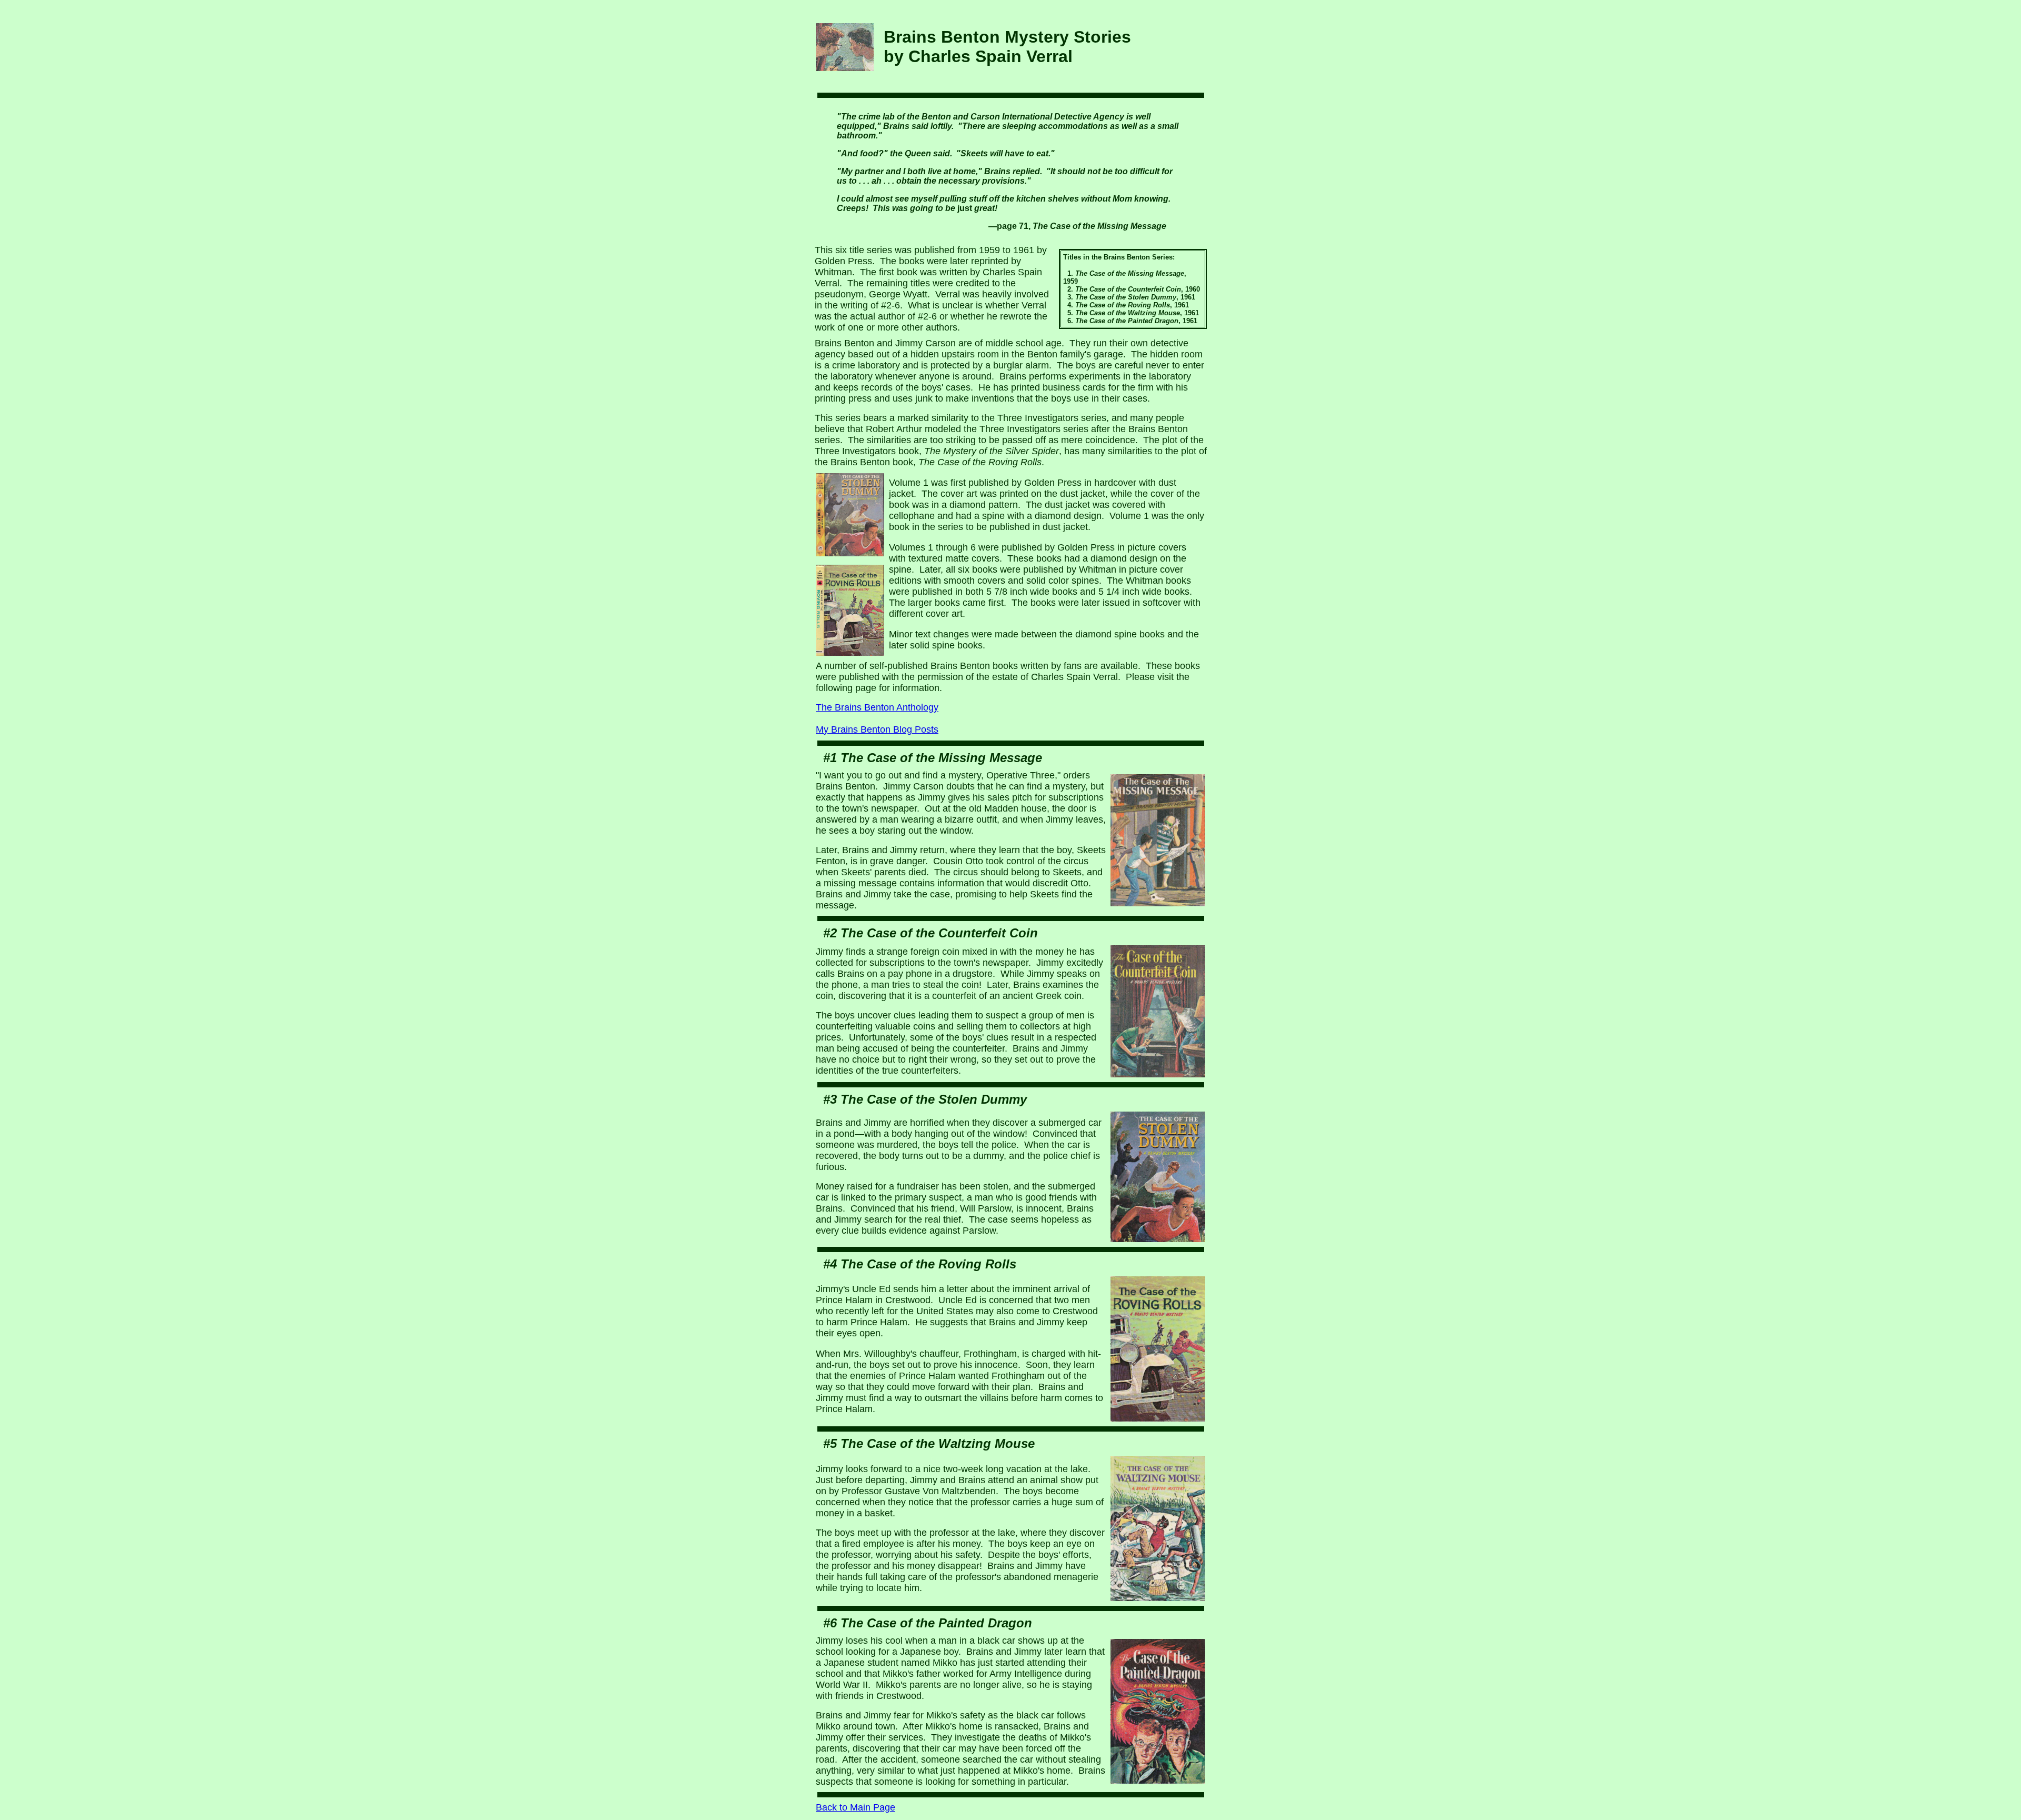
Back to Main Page (856, 1807)
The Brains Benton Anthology (877, 707)
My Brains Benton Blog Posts (877, 729)
